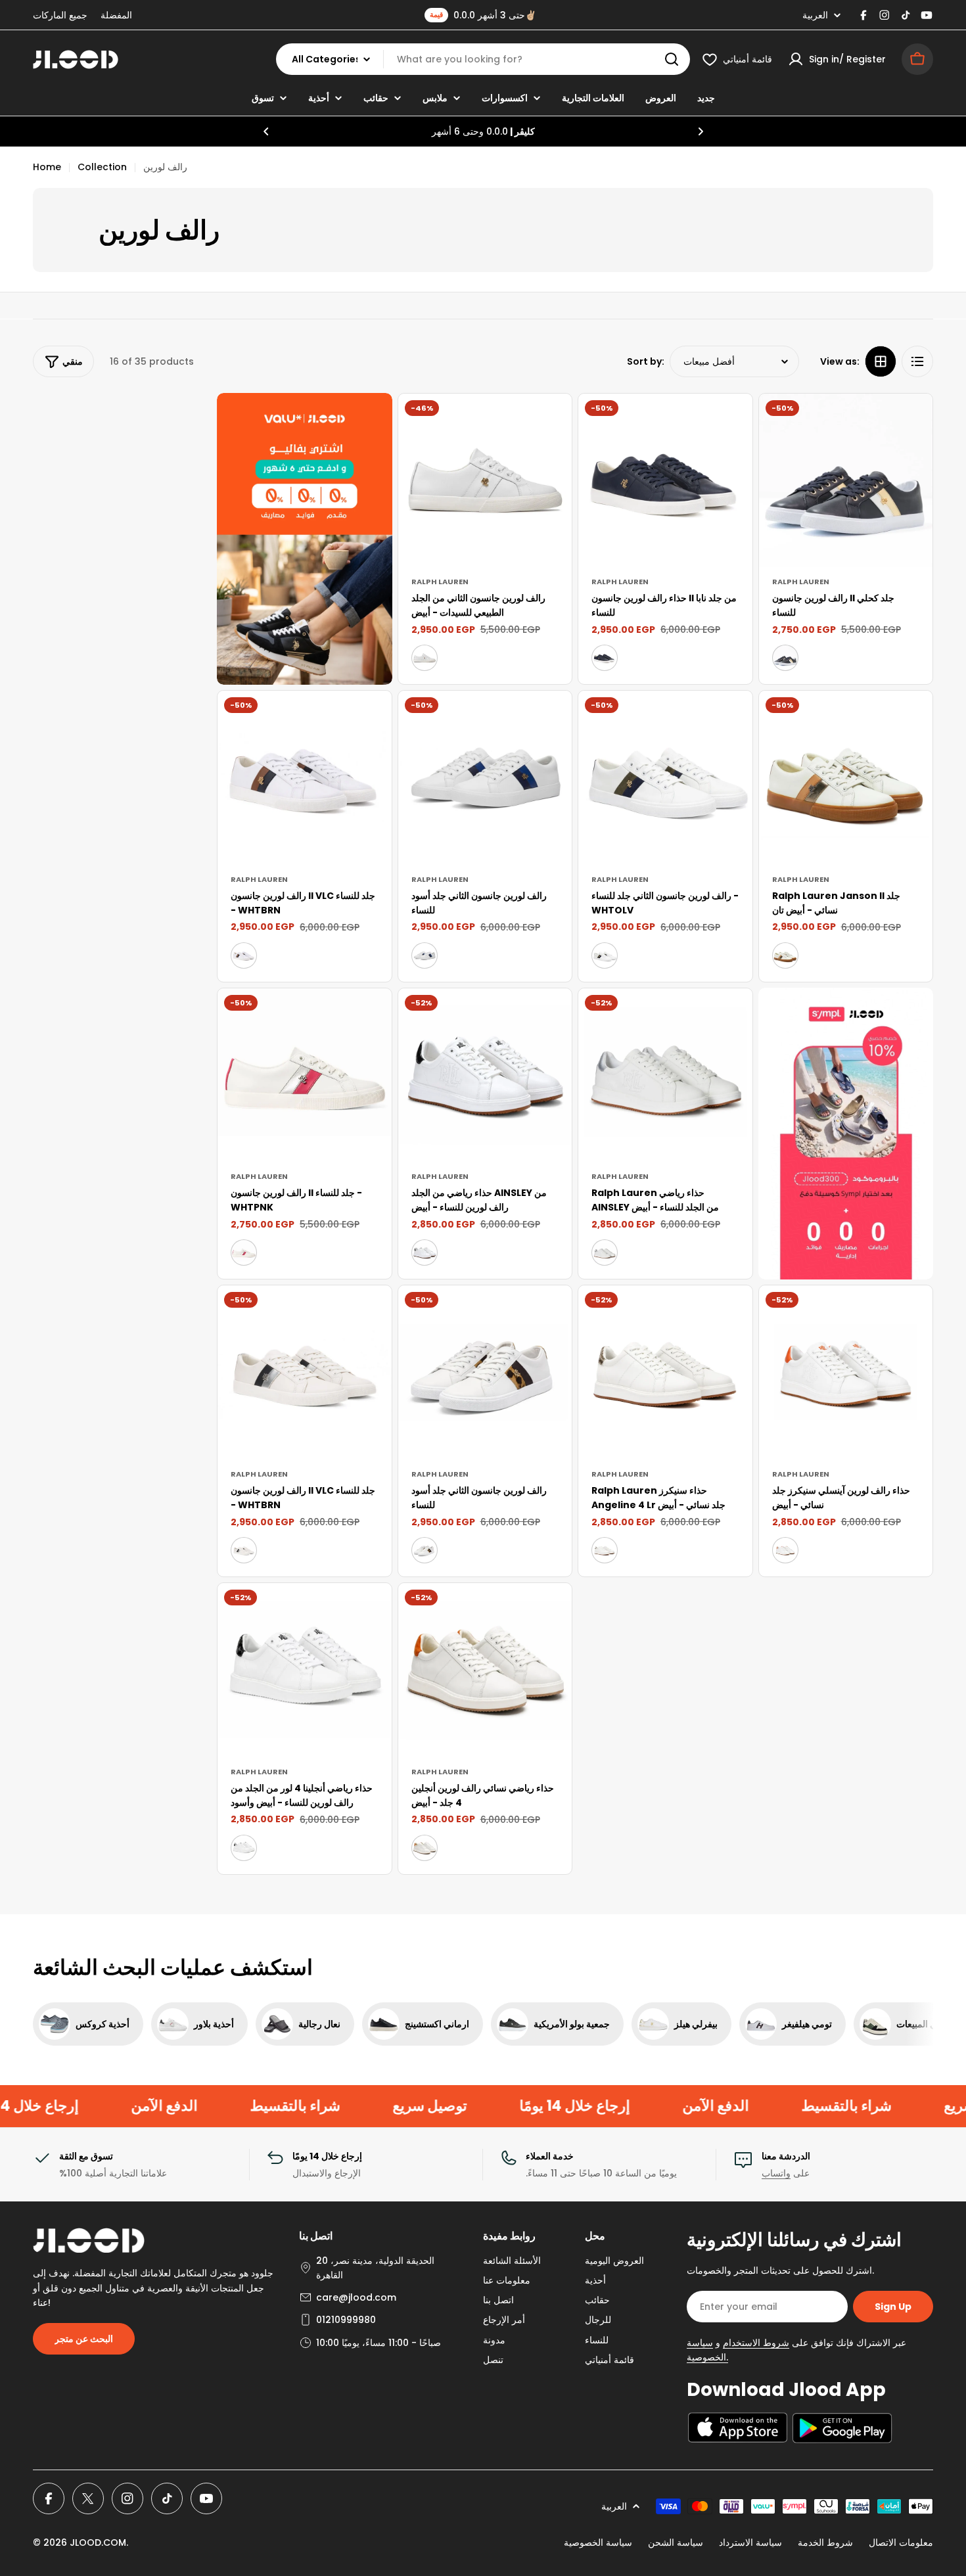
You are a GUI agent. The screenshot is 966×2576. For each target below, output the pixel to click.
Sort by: (646, 361)
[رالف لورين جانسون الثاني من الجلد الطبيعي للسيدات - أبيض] (485, 481)
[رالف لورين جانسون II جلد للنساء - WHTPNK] (305, 1075)
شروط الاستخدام (756, 2343)
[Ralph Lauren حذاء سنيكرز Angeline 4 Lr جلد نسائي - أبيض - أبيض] (605, 1550)
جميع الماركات (60, 15)
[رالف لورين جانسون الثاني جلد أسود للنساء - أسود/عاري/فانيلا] (425, 955)
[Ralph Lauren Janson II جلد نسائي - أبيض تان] (846, 778)
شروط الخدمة (825, 2542)
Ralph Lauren (440, 582)
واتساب (776, 2173)
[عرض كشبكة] (881, 361)
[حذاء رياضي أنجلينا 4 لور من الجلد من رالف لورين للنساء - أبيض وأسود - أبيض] (244, 1848)
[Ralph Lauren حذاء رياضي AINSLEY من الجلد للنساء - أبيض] (665, 1075)
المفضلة (116, 15)
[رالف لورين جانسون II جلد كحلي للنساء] (846, 481)
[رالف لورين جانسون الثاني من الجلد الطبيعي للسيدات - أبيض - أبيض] (425, 658)
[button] (266, 131)
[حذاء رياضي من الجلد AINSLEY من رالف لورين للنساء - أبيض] (485, 1075)
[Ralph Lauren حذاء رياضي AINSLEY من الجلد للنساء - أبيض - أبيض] (605, 1253)
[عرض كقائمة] (917, 361)
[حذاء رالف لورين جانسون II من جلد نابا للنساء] (665, 481)
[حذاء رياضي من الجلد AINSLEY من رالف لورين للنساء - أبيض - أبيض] (425, 1253)
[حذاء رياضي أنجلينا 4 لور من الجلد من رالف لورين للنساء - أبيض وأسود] (305, 1670)
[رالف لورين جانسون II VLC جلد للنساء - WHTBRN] (305, 778)
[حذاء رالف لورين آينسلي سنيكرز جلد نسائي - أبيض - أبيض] (785, 1550)
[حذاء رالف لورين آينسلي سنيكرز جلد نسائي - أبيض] (846, 1372)
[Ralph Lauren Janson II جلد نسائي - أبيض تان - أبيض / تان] (785, 955)
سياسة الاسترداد (750, 2542)
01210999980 (346, 2320)
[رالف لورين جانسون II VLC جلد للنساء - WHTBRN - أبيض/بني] (244, 955)
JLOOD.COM (98, 2542)
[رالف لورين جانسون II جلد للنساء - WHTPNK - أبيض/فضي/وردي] (244, 1253)
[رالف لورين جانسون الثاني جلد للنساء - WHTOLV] (665, 778)
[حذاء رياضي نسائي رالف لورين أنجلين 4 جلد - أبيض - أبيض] (425, 1848)
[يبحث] (672, 59)
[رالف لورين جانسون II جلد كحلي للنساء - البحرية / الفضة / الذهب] (785, 658)
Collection (102, 167)
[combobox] (483, 59)
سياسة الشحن (676, 2542)
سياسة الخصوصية (598, 2542)
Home (47, 167)
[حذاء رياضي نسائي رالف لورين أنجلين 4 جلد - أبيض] (485, 1670)
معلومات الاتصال (901, 2542)
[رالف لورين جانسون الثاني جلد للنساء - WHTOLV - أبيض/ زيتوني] (605, 955)
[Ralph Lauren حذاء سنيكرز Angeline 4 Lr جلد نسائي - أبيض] (665, 1372)
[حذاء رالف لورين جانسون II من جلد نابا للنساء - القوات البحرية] (605, 658)
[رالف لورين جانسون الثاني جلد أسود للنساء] (485, 778)
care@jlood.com (356, 2297)
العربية (815, 15)
